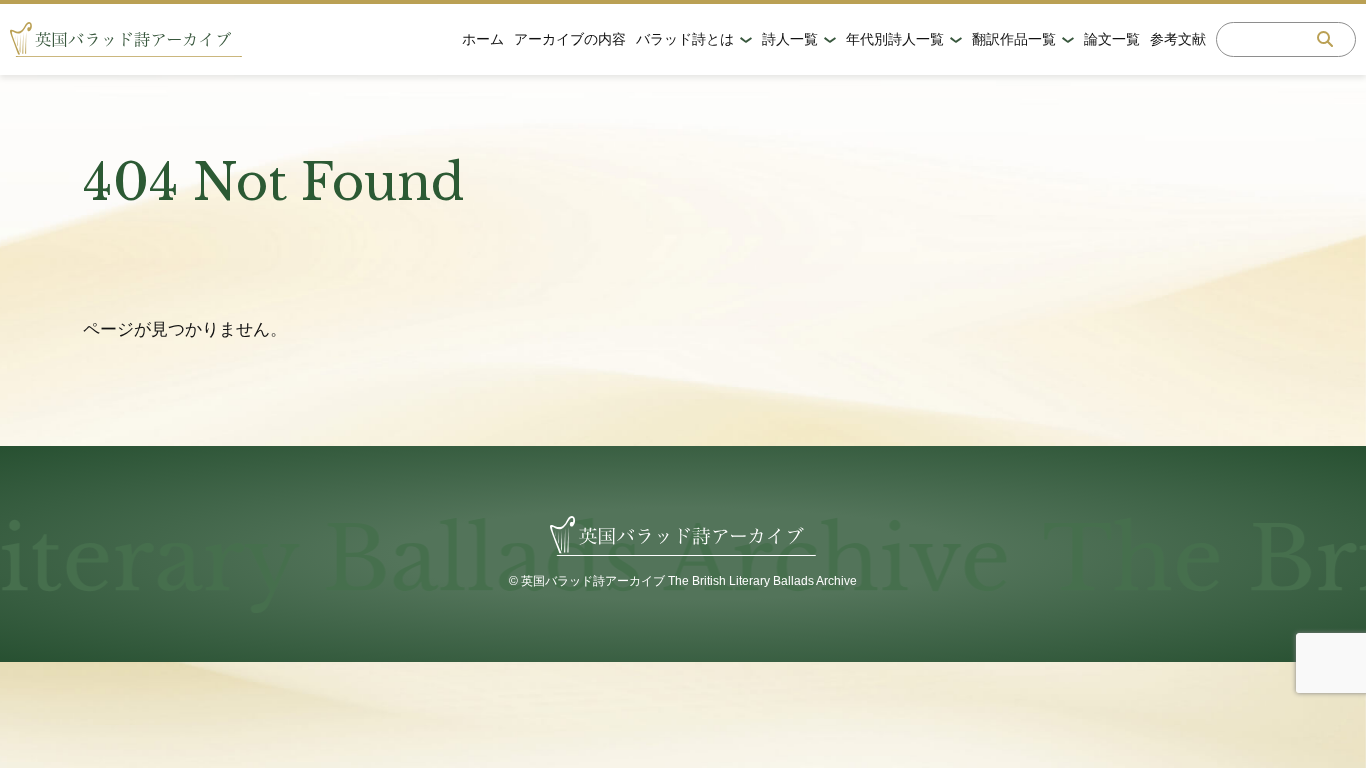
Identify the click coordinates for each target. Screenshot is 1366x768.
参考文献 (1178, 39)
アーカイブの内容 (570, 39)
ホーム (483, 39)
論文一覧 (1112, 39)
